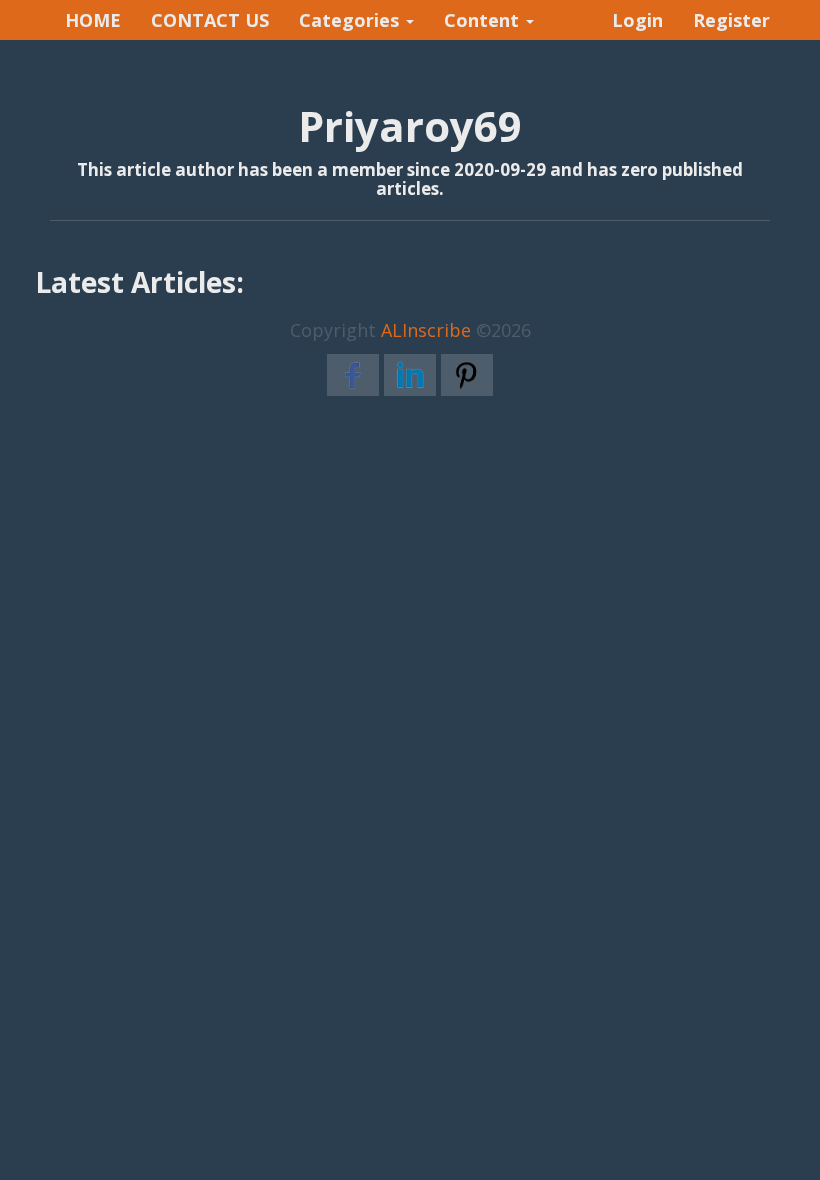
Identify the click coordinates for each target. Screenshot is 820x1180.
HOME (93, 20)
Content (484, 20)
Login (637, 20)
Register (731, 20)
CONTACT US (210, 20)
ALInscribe (426, 330)
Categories (351, 20)
